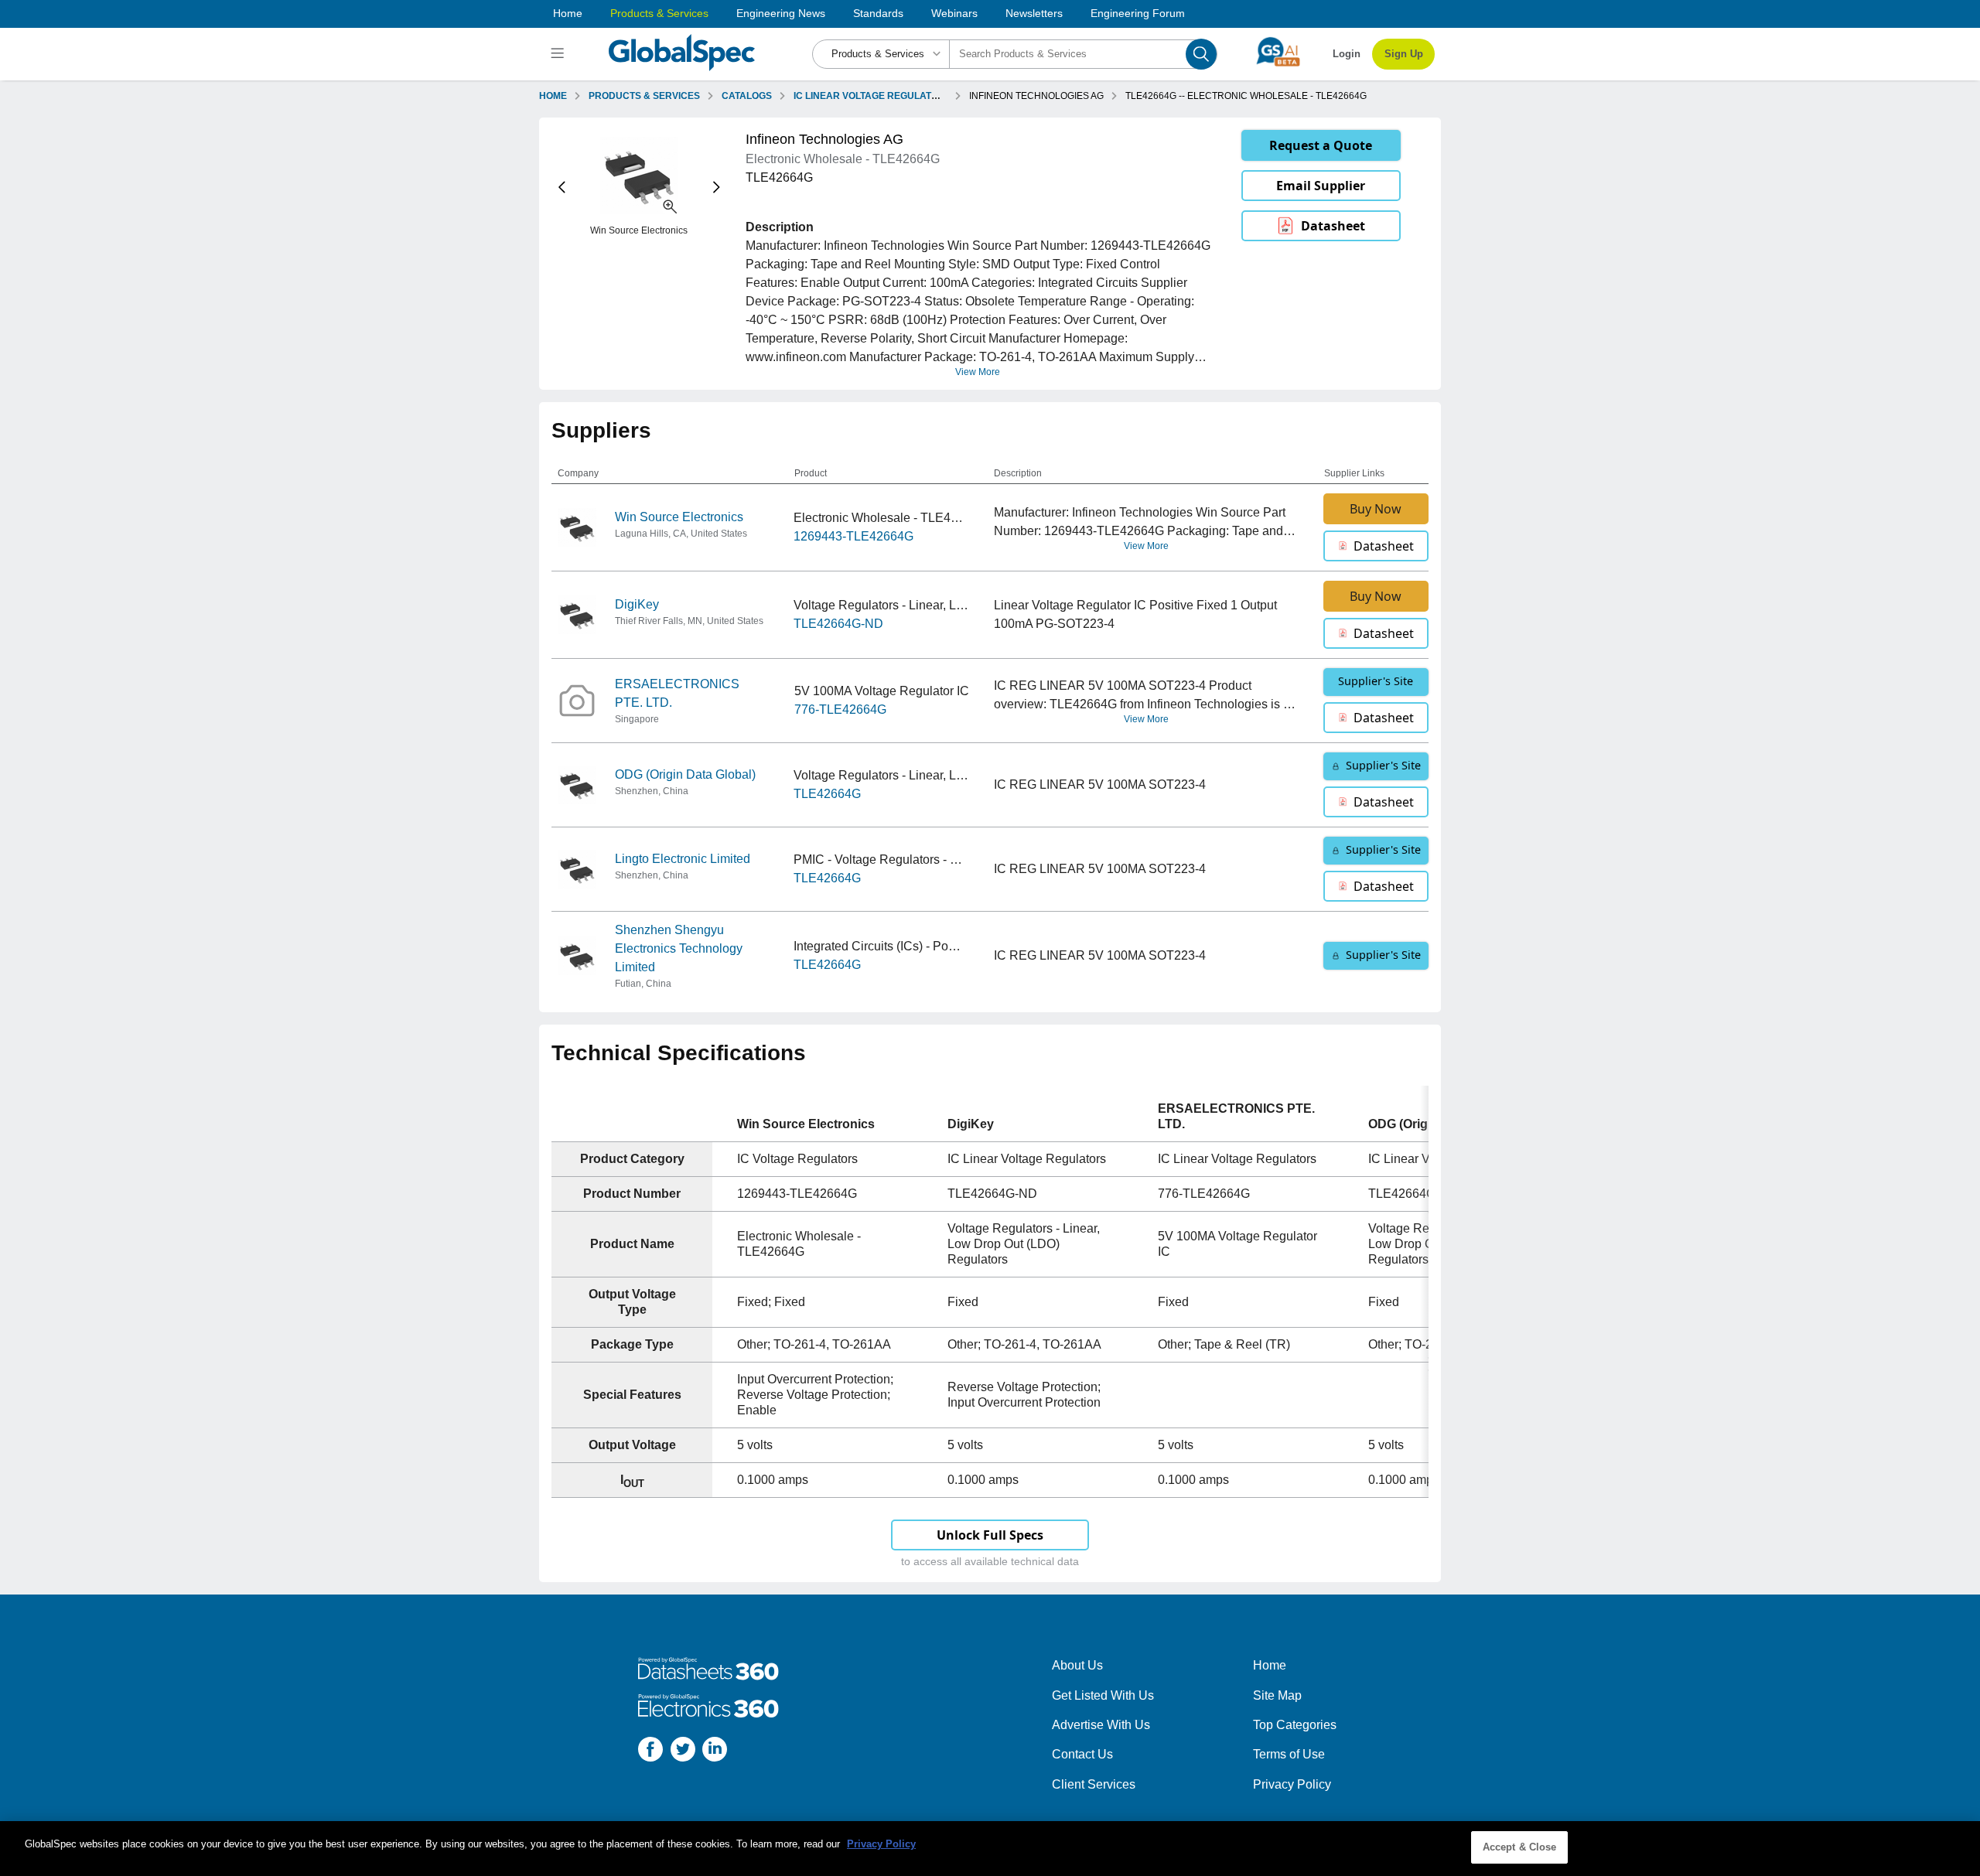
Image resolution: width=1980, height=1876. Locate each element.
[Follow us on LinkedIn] (715, 1752)
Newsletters (1034, 13)
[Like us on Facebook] (650, 1752)
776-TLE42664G (840, 709)
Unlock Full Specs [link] (990, 1535)
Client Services (1094, 1784)
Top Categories (1295, 1725)
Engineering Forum (1138, 13)
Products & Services (659, 13)
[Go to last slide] (562, 188)
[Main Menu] (560, 54)
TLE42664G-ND (838, 624)
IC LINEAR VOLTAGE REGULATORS (872, 96)
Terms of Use (1289, 1754)
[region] (990, 1849)
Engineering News (781, 13)
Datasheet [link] (1333, 226)
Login (1347, 54)
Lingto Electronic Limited (683, 859)
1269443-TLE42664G (853, 536)
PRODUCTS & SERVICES (644, 96)
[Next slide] (717, 188)
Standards (878, 13)
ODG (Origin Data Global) (685, 774)
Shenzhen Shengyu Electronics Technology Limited (679, 948)
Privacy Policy (1292, 1784)
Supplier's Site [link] (1376, 681)
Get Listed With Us (1103, 1695)
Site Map (1277, 1695)
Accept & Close (1520, 1847)
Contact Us (1082, 1754)
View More (978, 372)
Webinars (954, 13)
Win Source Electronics (679, 517)
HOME (553, 96)
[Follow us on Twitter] (683, 1752)
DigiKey (637, 604)
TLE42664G (827, 794)
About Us (1077, 1665)
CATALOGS (747, 96)
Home (568, 13)
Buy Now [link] (1376, 509)
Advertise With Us (1101, 1725)
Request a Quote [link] (1321, 145)
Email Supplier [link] (1321, 186)
